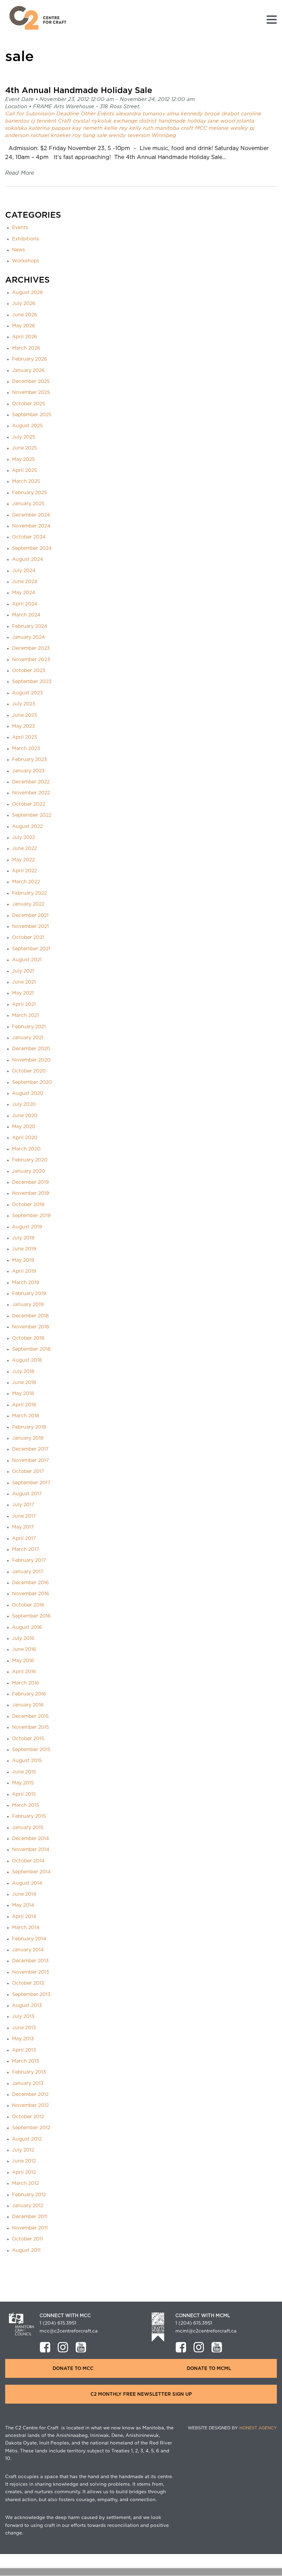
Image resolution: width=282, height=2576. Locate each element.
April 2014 (24, 1917)
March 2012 (25, 2183)
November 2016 (31, 1594)
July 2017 (23, 1505)
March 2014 (26, 1928)
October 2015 (28, 1739)
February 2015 (29, 1816)
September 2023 (32, 682)
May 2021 (23, 993)
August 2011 (26, 2250)
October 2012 (28, 2117)
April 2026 (25, 337)
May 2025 (24, 459)
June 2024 (25, 582)
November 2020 (31, 1060)
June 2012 (24, 2161)
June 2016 (24, 1649)
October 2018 (28, 1338)
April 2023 (25, 737)
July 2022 (24, 838)
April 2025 (25, 470)
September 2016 (31, 1616)
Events (20, 228)
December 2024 (31, 515)
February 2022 (29, 893)
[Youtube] (81, 2347)
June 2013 (24, 2028)
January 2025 (28, 504)
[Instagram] (63, 2347)
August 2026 (28, 293)
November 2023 (31, 660)
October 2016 (28, 1605)
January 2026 (28, 371)
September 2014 (31, 1872)
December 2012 (30, 2095)
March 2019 (26, 1283)
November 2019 (31, 1193)
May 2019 (23, 1260)
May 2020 (24, 1127)
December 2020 (31, 1049)
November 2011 (30, 2228)
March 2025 (26, 481)
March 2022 (26, 882)
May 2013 (23, 2039)
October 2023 (29, 671)
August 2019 (27, 1227)
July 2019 (23, 1238)
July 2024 (24, 571)
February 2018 (29, 1427)
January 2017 (28, 1572)
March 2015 (26, 1805)
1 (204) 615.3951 (58, 2323)
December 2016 (30, 1583)
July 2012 (23, 2150)
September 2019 (31, 1216)
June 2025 (25, 448)
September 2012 (31, 2128)
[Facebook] (45, 2347)
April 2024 (25, 604)
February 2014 (29, 1939)
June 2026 (25, 315)
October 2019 (28, 1205)
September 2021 (31, 949)
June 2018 (24, 1383)
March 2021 (25, 1015)
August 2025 (28, 426)
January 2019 (28, 1305)
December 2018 (30, 1316)
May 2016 (23, 1661)
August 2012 (27, 2139)
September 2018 (31, 1349)
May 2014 (23, 1905)
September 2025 (32, 415)
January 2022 (28, 904)
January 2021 (28, 1038)
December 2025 (31, 382)
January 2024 (28, 637)
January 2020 (29, 1171)
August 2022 (27, 827)
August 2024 (28, 559)
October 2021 (28, 938)
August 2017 (27, 1494)
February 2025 (30, 493)
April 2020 (25, 1138)
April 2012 (24, 2172)
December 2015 (30, 1716)
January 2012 (28, 2206)
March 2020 (26, 1149)
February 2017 (29, 1561)
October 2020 (29, 1071)
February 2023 (30, 760)
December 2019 (30, 1182)
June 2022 (24, 849)
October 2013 (28, 1983)
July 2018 (23, 1372)
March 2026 (26, 348)
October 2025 (29, 404)
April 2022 (24, 871)
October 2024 (29, 537)
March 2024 (26, 615)
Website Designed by (232, 2428)
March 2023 (26, 749)
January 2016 (28, 1705)
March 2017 (25, 1550)
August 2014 (27, 1883)
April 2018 (24, 1405)
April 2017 (24, 1539)
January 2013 (28, 2084)
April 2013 (24, 2050)
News (19, 250)
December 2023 (31, 648)
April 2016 (24, 1672)
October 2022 (29, 804)
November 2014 (31, 1850)
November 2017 (30, 1461)
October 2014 (28, 1861)
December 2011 (30, 2217)
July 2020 (24, 1104)
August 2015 (27, 1761)
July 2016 (23, 1638)
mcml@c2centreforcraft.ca (206, 2331)
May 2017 (23, 1527)
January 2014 (28, 1950)
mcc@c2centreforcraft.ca (69, 2331)
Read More (20, 173)
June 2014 (24, 1894)
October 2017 (28, 1472)
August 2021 (27, 960)
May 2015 (23, 1783)
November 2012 (30, 2106)
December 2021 (30, 916)
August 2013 (27, 2006)
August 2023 (28, 693)
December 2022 (31, 782)
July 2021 (23, 971)
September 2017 (31, 1483)
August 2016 (27, 1627)
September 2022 (32, 815)
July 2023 (24, 704)
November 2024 (31, 526)
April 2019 (24, 1271)
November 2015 (31, 1727)
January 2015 (28, 1828)
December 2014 (30, 1839)
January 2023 (28, 771)
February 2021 (29, 1027)
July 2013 (23, 2017)
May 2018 (23, 1394)
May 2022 (23, 860)
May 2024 (24, 593)
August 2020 (28, 1093)
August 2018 (27, 1360)
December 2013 (30, 1961)
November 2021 (30, 927)
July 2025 (24, 437)
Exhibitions (25, 239)
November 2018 (31, 1327)
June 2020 (25, 1116)
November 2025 (31, 393)
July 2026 (24, 304)
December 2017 (30, 1449)
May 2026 (24, 326)
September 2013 (31, 1995)
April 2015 (24, 1794)
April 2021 (24, 1005)
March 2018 (26, 1416)
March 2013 (26, 2061)
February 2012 (29, 2195)
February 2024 (30, 626)
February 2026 (30, 359)
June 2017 (24, 1516)
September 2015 (31, 1750)
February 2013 (29, 2072)
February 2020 (30, 1160)
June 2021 (24, 982)
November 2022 (31, 793)
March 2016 (26, 1683)
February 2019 (29, 1294)
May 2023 (24, 726)
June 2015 (24, 1772)
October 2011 (28, 2239)
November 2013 (31, 1972)
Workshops (26, 261)
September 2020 (32, 1082)
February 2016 (29, 1694)
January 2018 (28, 1438)
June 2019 (24, 1249)
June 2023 (25, 715)
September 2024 (32, 548)
